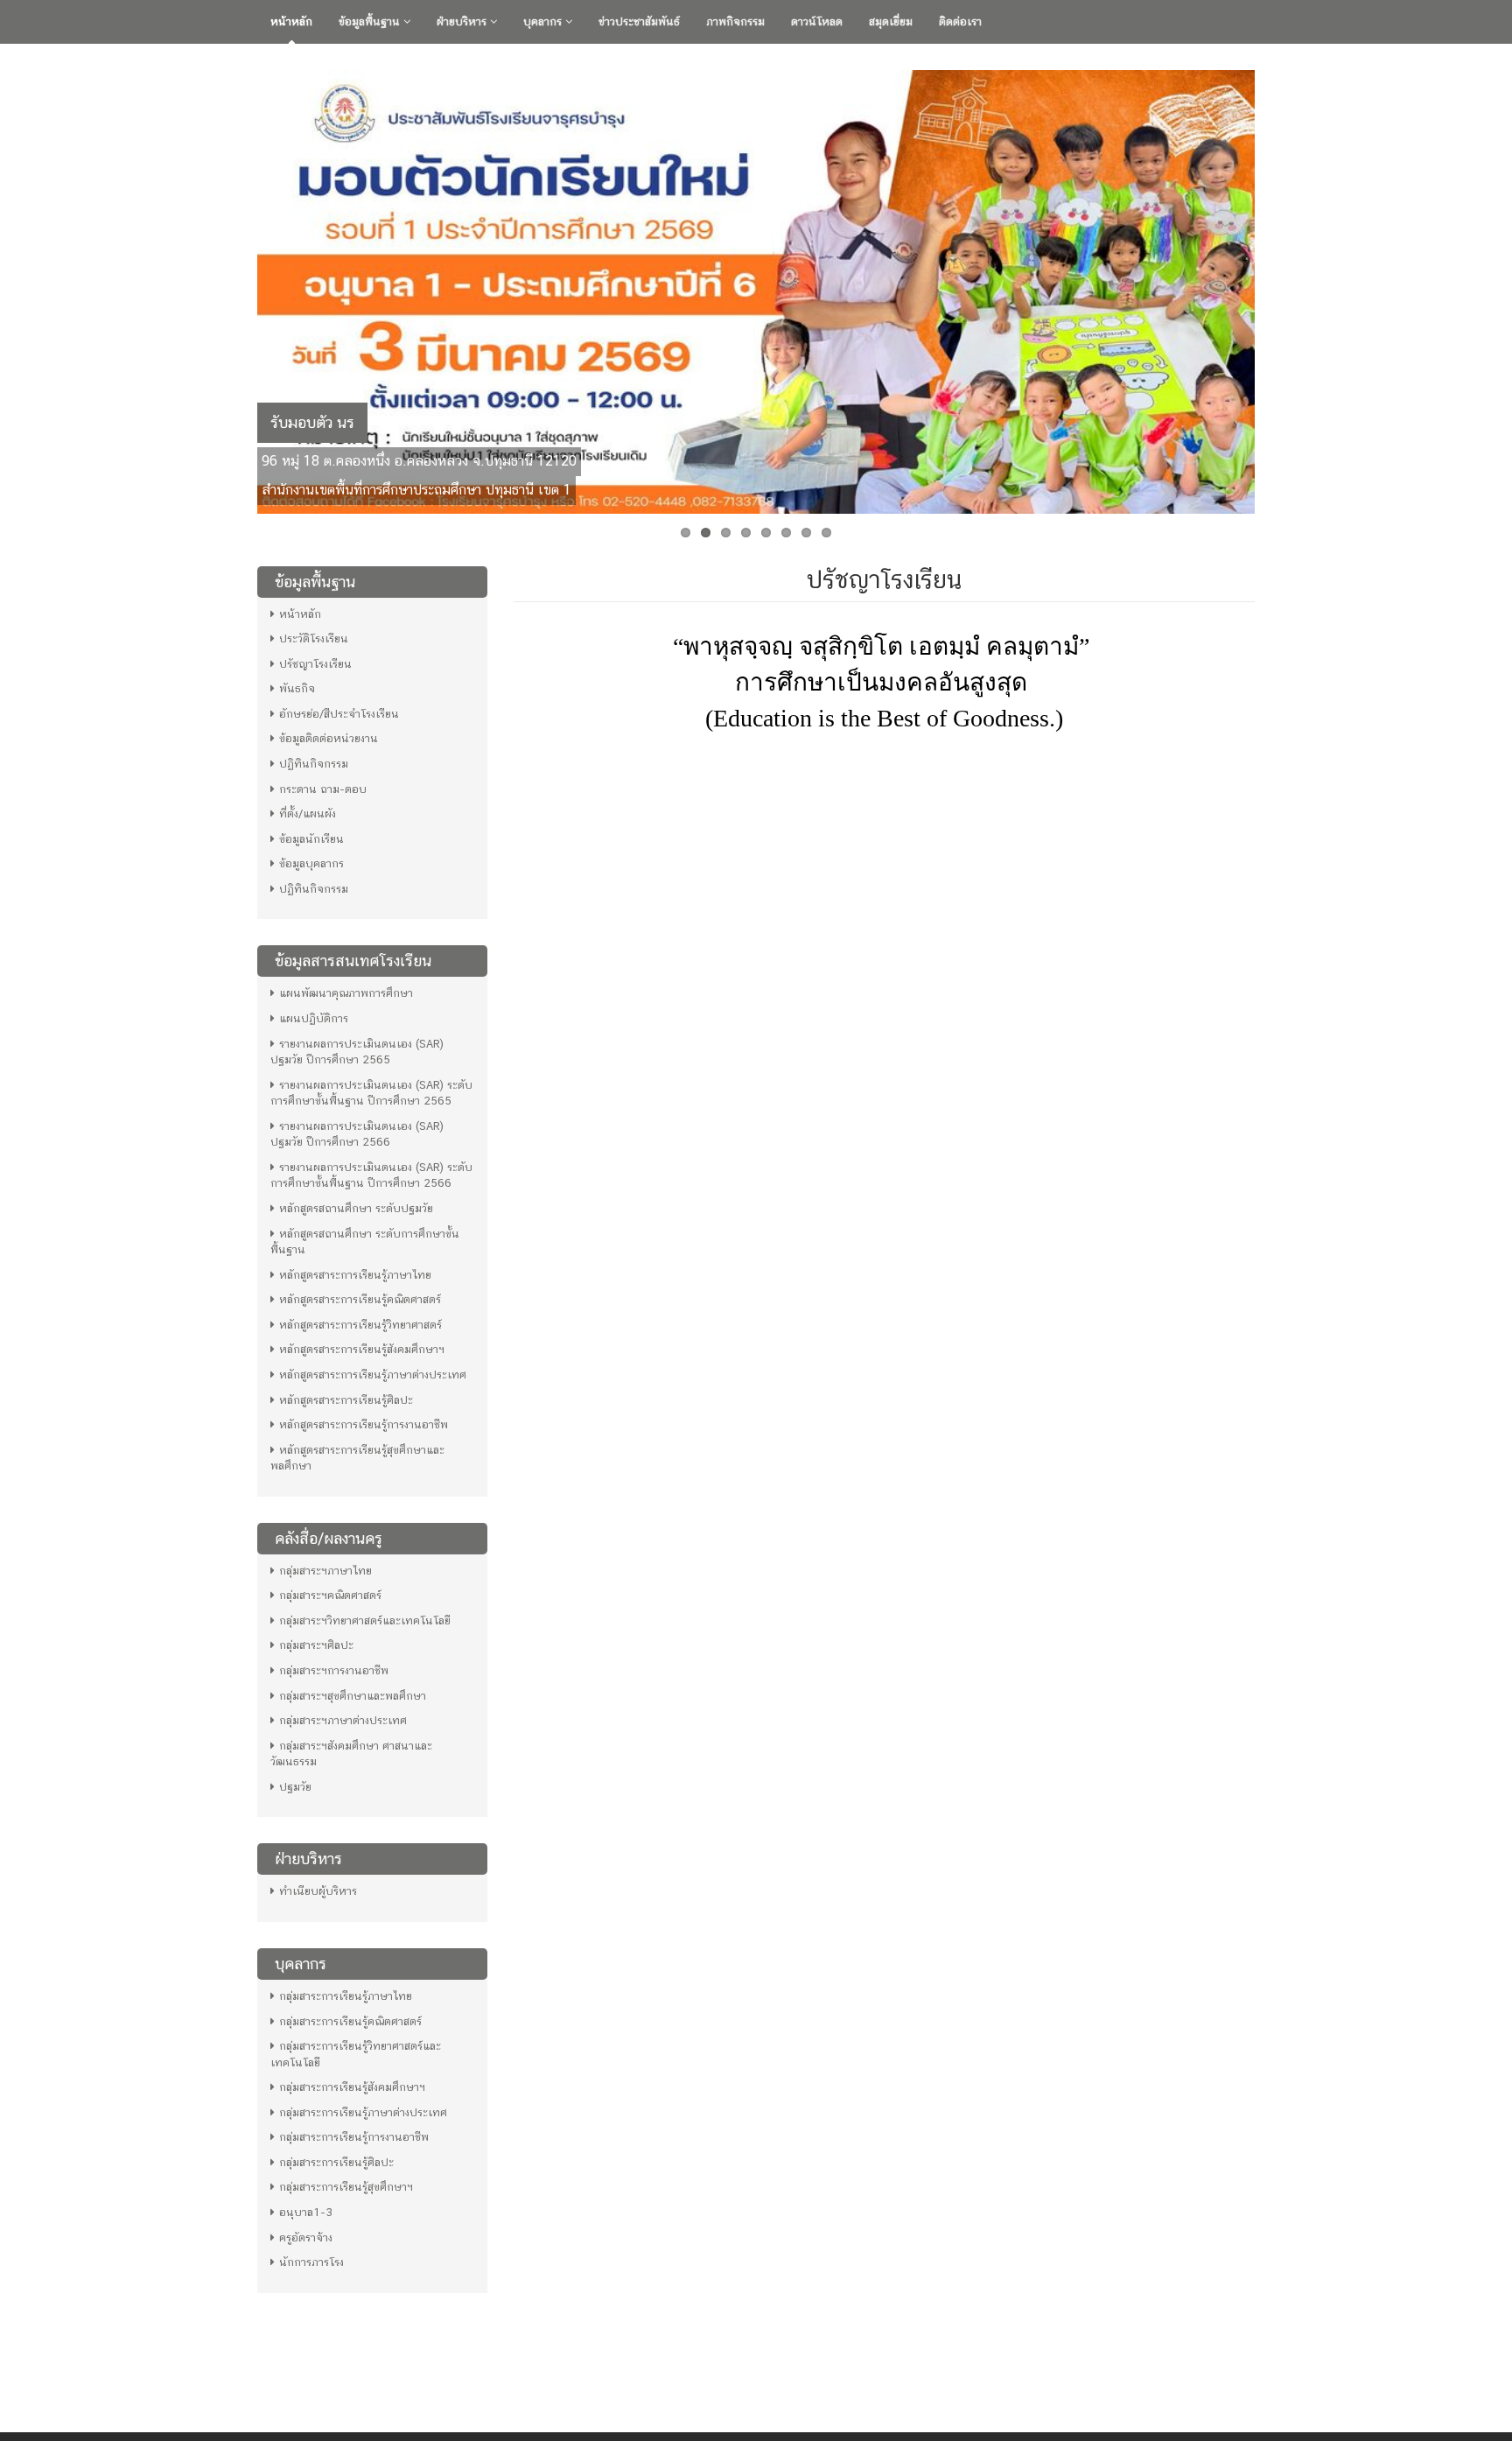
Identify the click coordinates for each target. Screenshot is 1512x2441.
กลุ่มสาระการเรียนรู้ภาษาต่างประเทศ (363, 2112)
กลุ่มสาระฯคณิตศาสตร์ (330, 1595)
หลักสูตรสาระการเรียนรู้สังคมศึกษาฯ (362, 1349)
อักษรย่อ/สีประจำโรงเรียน (339, 714)
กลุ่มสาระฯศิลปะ (316, 1645)
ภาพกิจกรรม (735, 21)
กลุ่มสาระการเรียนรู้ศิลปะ (336, 2162)
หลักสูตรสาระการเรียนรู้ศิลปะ (346, 1400)
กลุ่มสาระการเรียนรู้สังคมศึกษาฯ (352, 2087)
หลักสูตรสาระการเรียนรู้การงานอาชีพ (364, 1424)
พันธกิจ (297, 688)
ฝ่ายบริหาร (463, 21)
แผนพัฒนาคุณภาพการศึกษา (346, 993)
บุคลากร (544, 21)
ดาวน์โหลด (817, 21)
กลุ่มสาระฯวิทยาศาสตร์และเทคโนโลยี (365, 1620)
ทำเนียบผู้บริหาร (318, 1891)
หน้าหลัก (291, 21)
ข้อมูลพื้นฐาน (371, 21)
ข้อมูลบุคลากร (311, 863)
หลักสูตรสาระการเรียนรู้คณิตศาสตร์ (360, 1299)
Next (1273, 287)
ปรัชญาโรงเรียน (315, 664)
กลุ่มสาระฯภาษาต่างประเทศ (343, 1720)
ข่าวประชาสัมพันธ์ (639, 21)
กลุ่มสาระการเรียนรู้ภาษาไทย (346, 1996)
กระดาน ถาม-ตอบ (323, 789)
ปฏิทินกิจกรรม (314, 764)
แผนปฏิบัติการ (314, 1018)
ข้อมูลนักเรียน (311, 839)
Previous (239, 287)
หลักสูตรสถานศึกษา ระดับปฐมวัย (356, 1208)
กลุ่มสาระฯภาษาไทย (325, 1571)
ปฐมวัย (295, 1787)
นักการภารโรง (311, 2262)
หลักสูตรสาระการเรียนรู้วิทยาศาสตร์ (360, 1325)
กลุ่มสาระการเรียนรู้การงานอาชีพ (354, 2137)
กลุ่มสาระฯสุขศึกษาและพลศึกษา (353, 1696)
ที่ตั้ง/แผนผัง (308, 814)
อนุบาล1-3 (306, 2212)
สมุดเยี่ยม (891, 21)
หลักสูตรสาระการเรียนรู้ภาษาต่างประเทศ (373, 1375)
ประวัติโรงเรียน (314, 638)
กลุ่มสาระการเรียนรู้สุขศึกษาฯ (346, 2187)
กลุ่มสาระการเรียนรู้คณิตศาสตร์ (350, 2021)
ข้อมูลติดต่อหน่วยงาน (329, 738)
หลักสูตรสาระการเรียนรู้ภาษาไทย (355, 1275)
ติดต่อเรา (960, 21)
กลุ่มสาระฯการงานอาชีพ (334, 1670)
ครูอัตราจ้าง (306, 2238)
